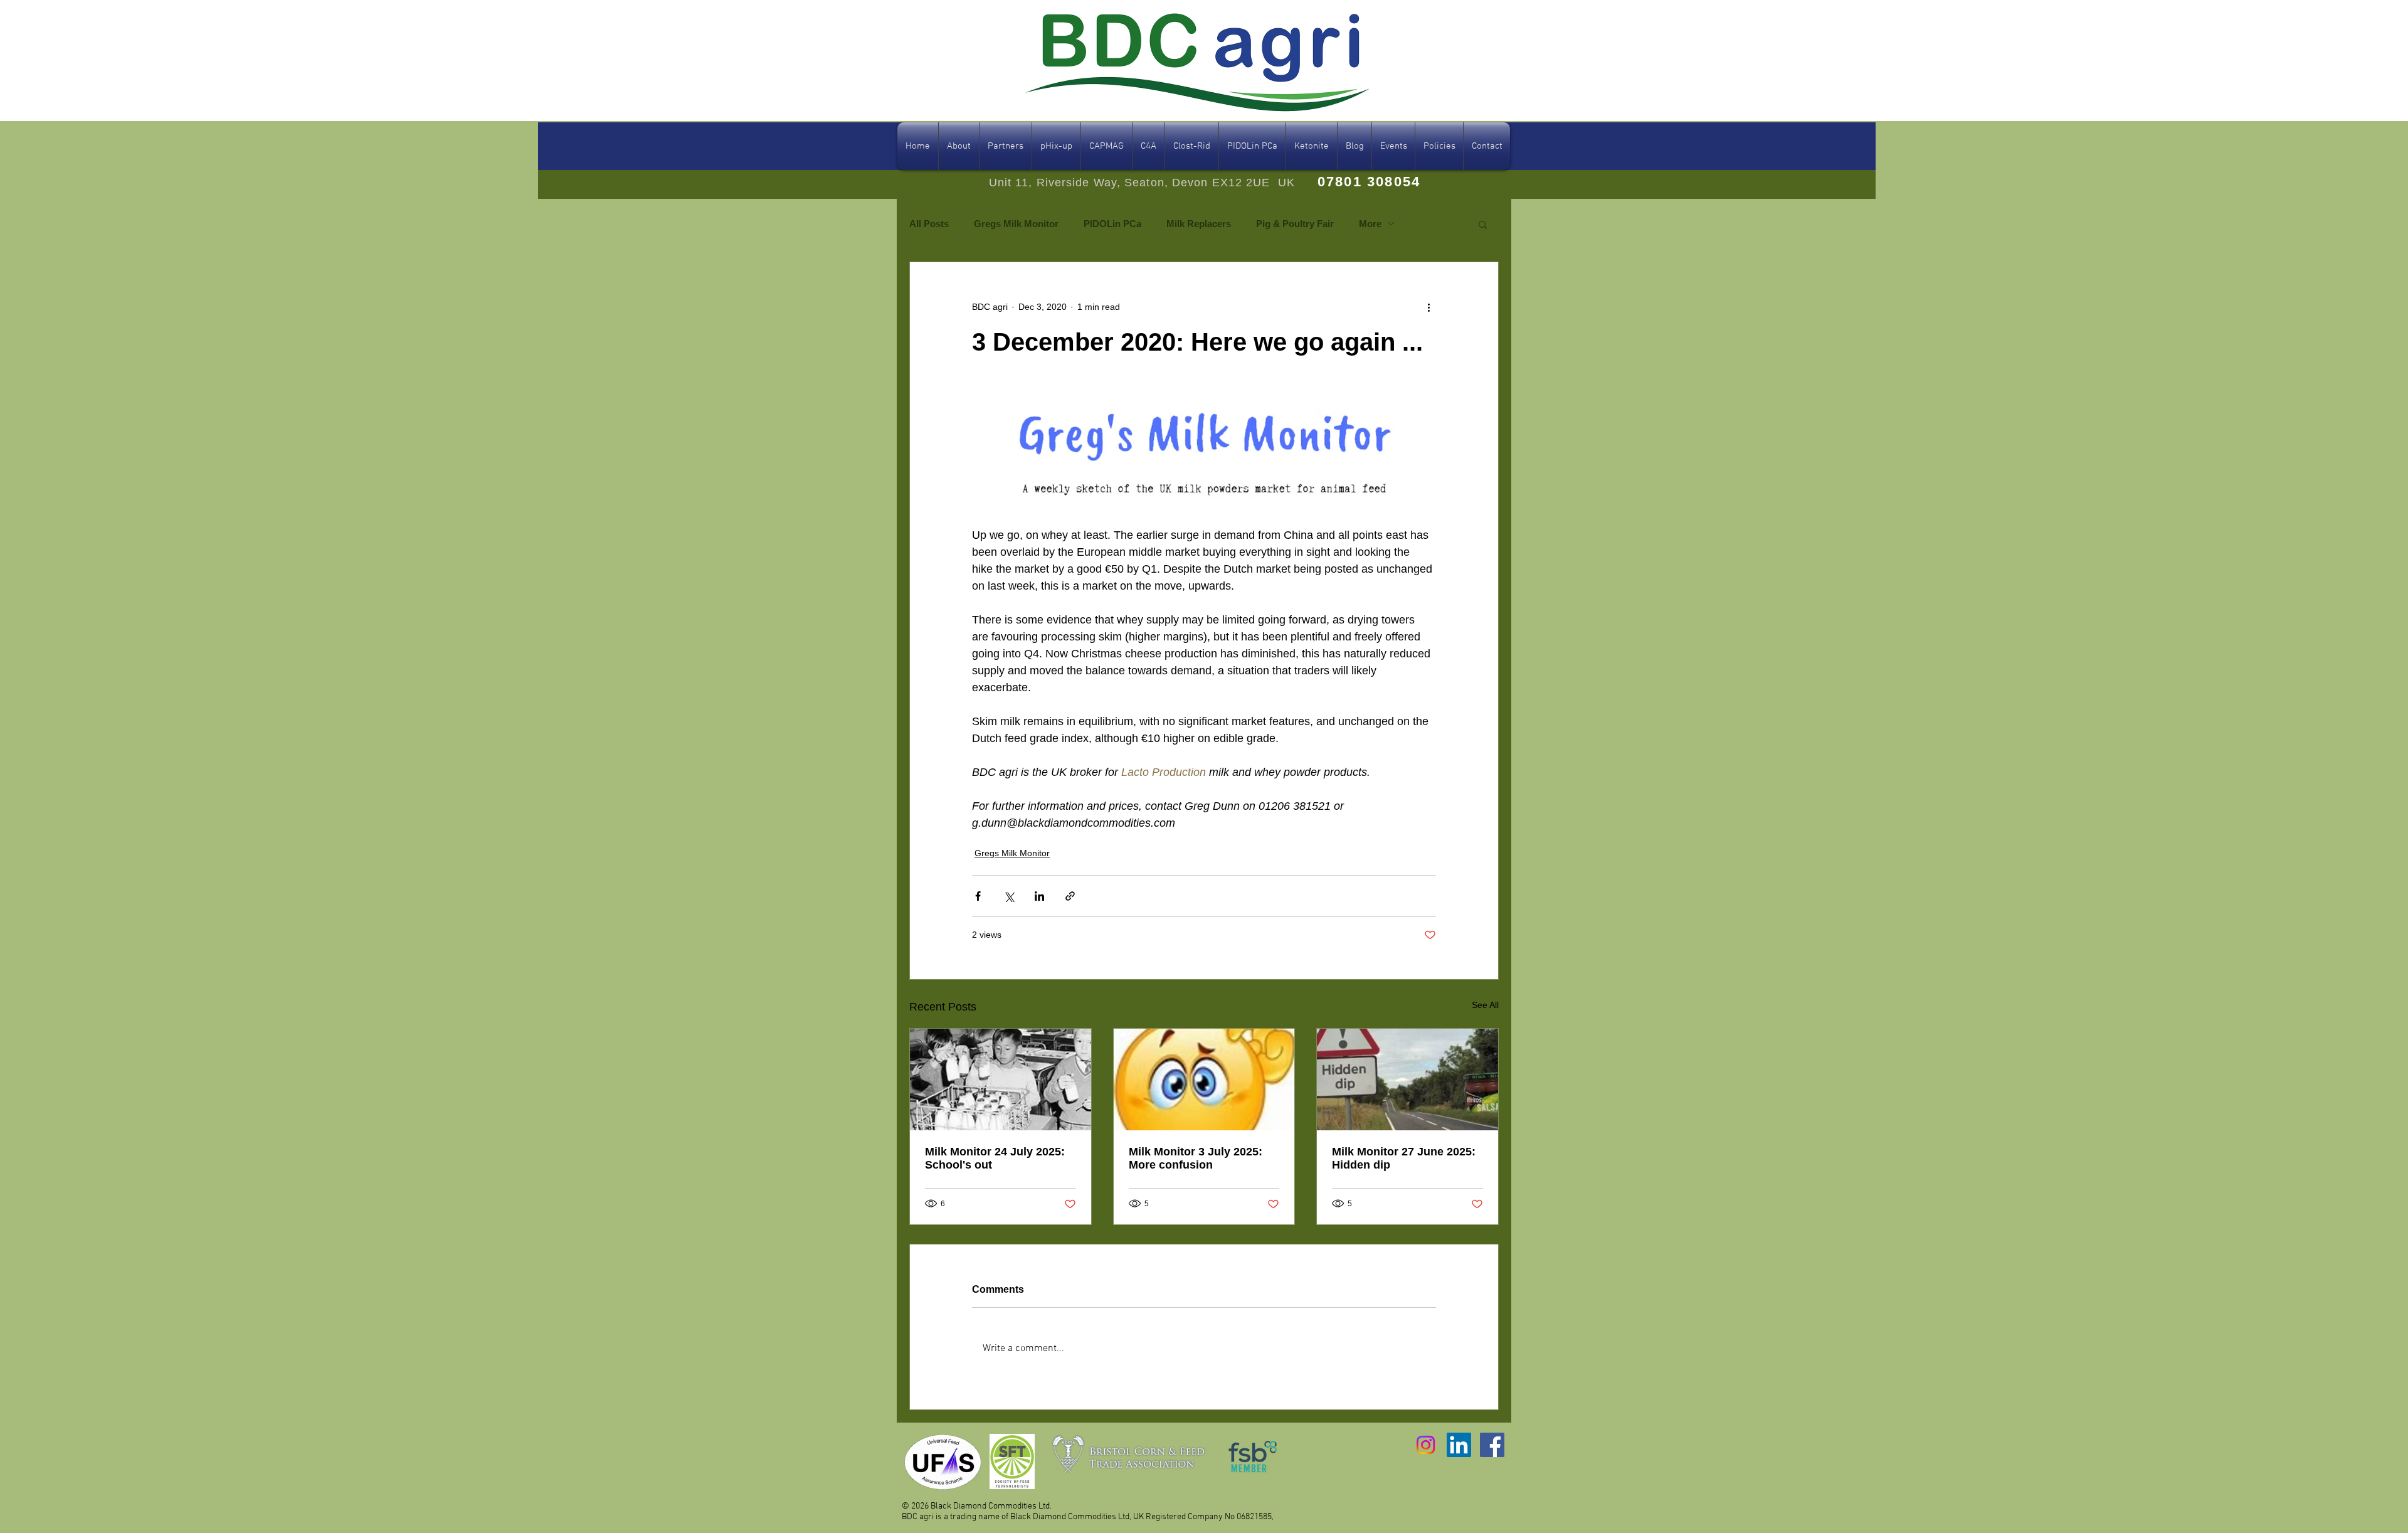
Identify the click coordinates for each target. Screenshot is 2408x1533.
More (1370, 224)
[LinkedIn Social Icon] (1459, 1445)
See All (1485, 1005)
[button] (1483, 224)
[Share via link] (1070, 896)
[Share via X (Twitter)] (1009, 896)
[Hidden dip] (1407, 1079)
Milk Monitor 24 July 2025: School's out (995, 1158)
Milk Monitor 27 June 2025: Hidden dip (1404, 1158)
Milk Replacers (1199, 224)
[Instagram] (1426, 1445)
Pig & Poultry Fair (1295, 224)
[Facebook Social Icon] (1492, 1445)
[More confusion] (1204, 1079)
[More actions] (1428, 307)
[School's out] (1001, 1079)
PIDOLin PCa (1112, 224)
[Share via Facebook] (978, 896)
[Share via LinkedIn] (1039, 896)
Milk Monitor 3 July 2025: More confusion (1196, 1158)
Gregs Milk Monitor (1016, 224)
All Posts (929, 224)
